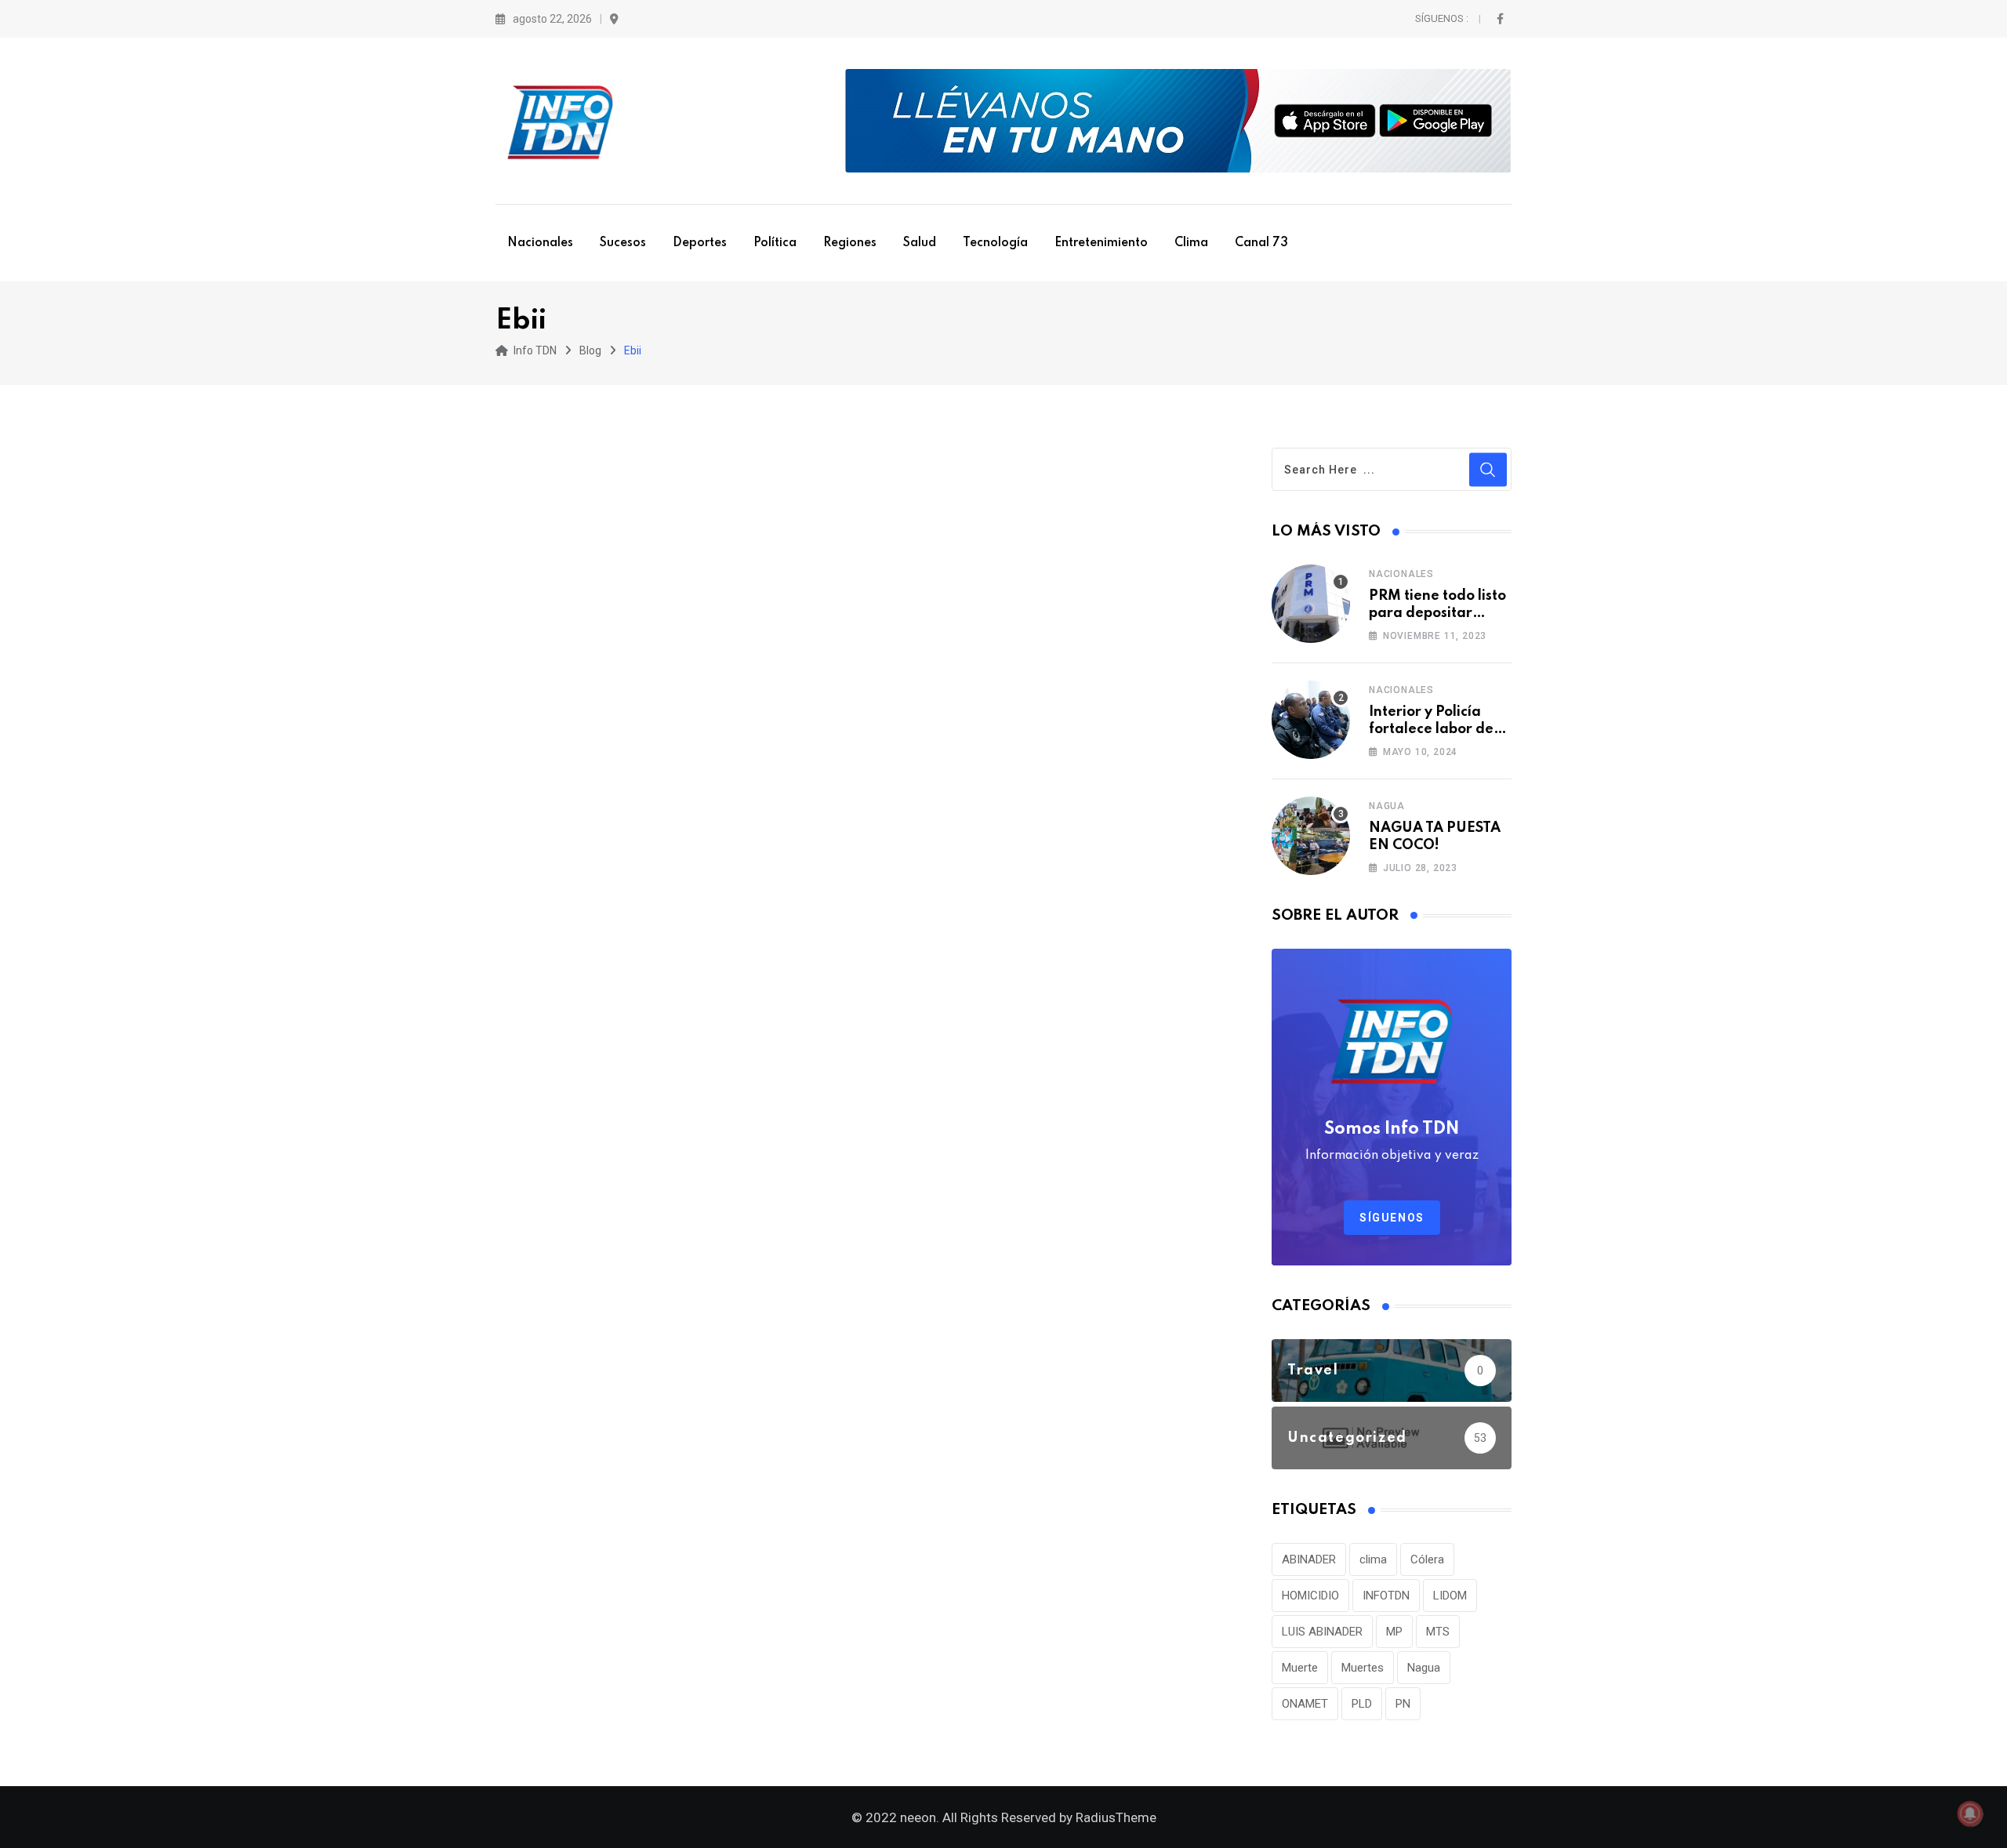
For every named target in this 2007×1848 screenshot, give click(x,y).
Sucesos (623, 243)
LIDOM (1450, 1596)
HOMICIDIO (1310, 1596)
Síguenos (1392, 1218)
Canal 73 (1261, 243)
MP (1394, 1632)
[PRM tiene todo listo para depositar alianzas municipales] (1311, 604)
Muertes (1363, 1668)
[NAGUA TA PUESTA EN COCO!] (1311, 836)
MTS (1438, 1632)
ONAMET (1305, 1704)
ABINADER (1309, 1559)
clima (1373, 1559)
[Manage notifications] (1970, 1814)
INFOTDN (1386, 1596)
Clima (1191, 243)
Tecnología (995, 243)
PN (1403, 1704)
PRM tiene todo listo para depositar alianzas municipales (1440, 614)
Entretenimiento (1101, 243)
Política (775, 243)
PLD (1362, 1704)
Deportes (700, 243)
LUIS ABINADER (1322, 1632)
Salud (920, 243)
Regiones (850, 243)
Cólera (1427, 1559)
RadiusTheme (1116, 1817)
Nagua (1387, 806)
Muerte (1300, 1668)
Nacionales (540, 243)
